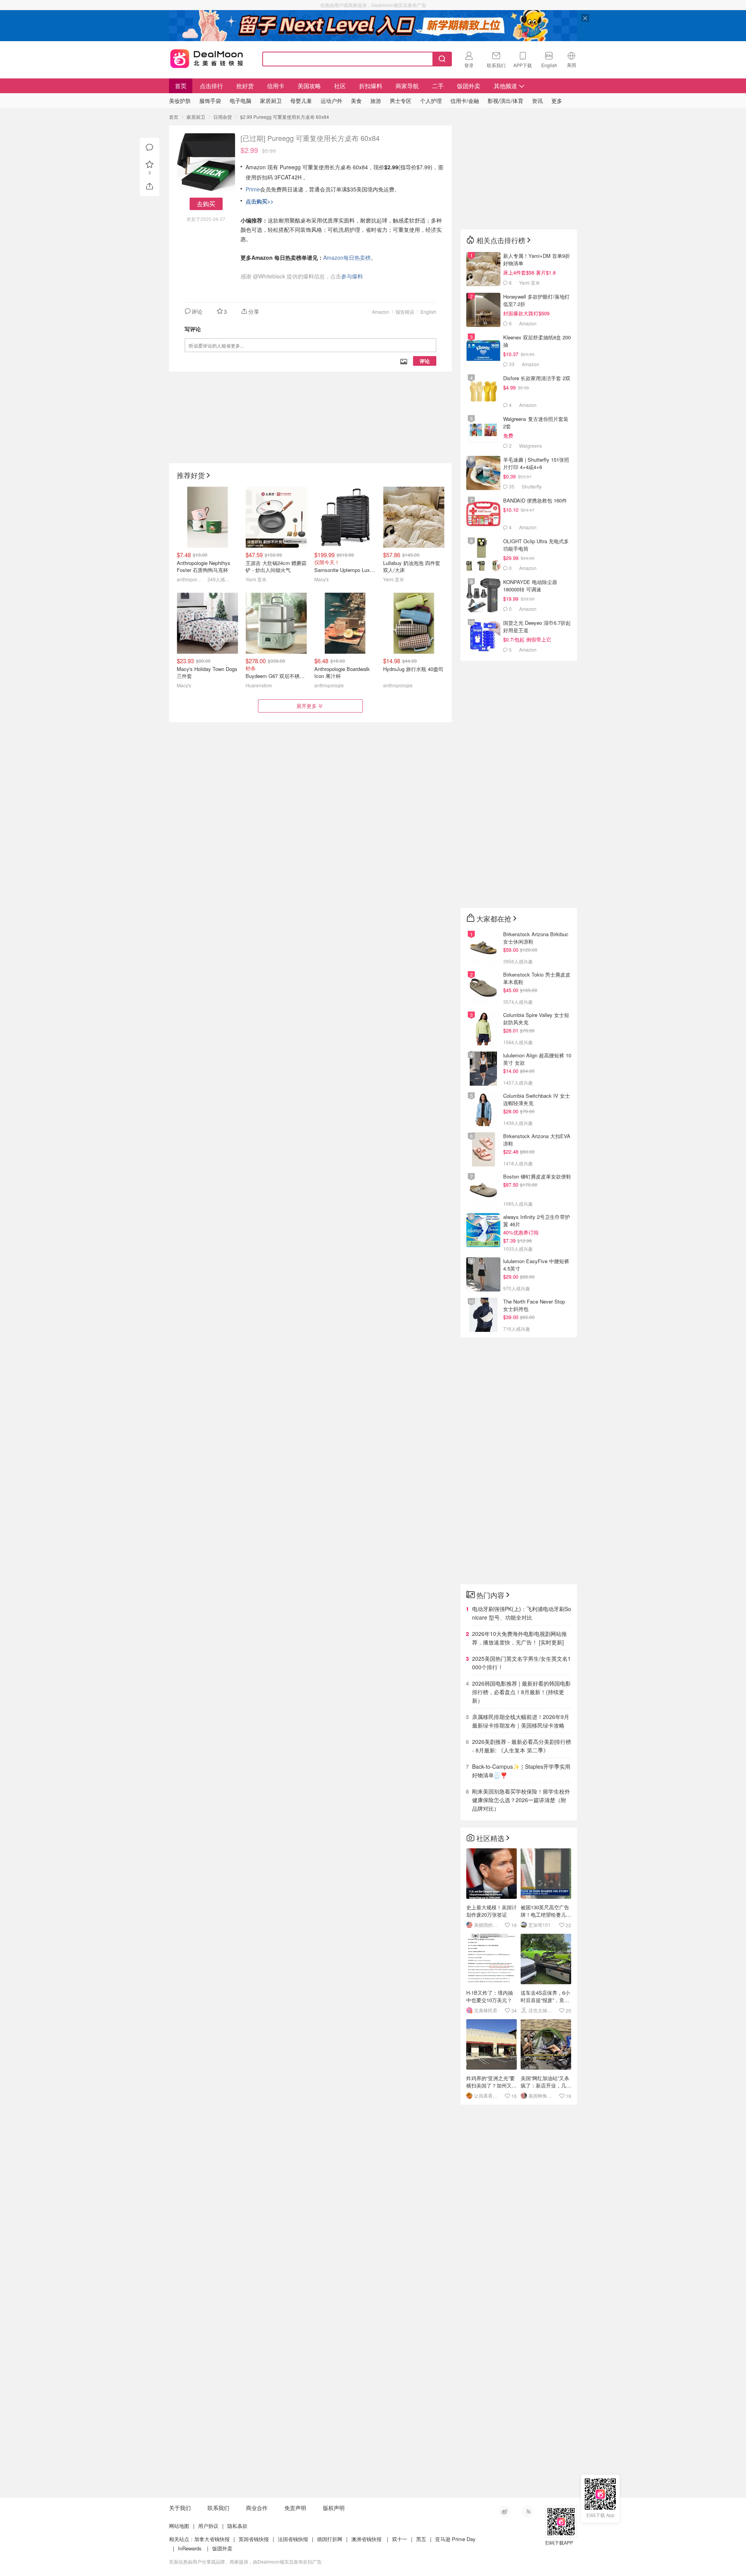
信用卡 (276, 86)
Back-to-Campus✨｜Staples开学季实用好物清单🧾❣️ (521, 1771)
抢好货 (245, 86)
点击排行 (211, 86)
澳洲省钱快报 (366, 2539)
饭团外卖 (469, 86)
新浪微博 (504, 2512)
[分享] (150, 186)
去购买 (206, 204)
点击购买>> (260, 201)
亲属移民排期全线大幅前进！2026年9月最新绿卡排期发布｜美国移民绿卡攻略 (521, 1721)
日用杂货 (223, 117)
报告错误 (405, 312)
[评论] (150, 148)
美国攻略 (309, 86)
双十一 (400, 2539)
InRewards (190, 2548)
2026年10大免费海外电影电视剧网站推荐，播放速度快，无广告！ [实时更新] (519, 1638)
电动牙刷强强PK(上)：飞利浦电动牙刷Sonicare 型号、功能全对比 (522, 1613)
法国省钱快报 (293, 2539)
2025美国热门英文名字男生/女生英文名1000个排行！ (521, 1663)
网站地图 (179, 2526)
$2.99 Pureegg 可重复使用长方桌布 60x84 (285, 117)
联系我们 (218, 2508)
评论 (425, 361)
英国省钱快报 (254, 2539)
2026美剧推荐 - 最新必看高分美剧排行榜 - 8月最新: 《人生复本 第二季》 (522, 1746)
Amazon (381, 312)
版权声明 (334, 2508)
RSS (528, 2512)
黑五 (421, 2539)
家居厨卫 (196, 117)
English (428, 312)
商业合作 (257, 2508)
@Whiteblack (269, 276)
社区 (340, 86)
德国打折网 (330, 2539)
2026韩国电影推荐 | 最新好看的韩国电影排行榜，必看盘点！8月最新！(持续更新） (521, 1692)
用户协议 (208, 2526)
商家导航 (407, 86)
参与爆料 (352, 276)
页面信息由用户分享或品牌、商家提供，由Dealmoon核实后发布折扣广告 (245, 2561)
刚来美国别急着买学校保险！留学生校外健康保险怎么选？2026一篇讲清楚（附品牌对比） (521, 1800)
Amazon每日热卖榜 (347, 257)
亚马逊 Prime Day (455, 2539)
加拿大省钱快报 (212, 2539)
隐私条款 (237, 2526)
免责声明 (295, 2508)
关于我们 (180, 2508)
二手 (438, 86)
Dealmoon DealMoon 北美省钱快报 (207, 57)
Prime (253, 189)
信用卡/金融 (465, 101)
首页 (181, 86)
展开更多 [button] (307, 706)
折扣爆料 (371, 86)
